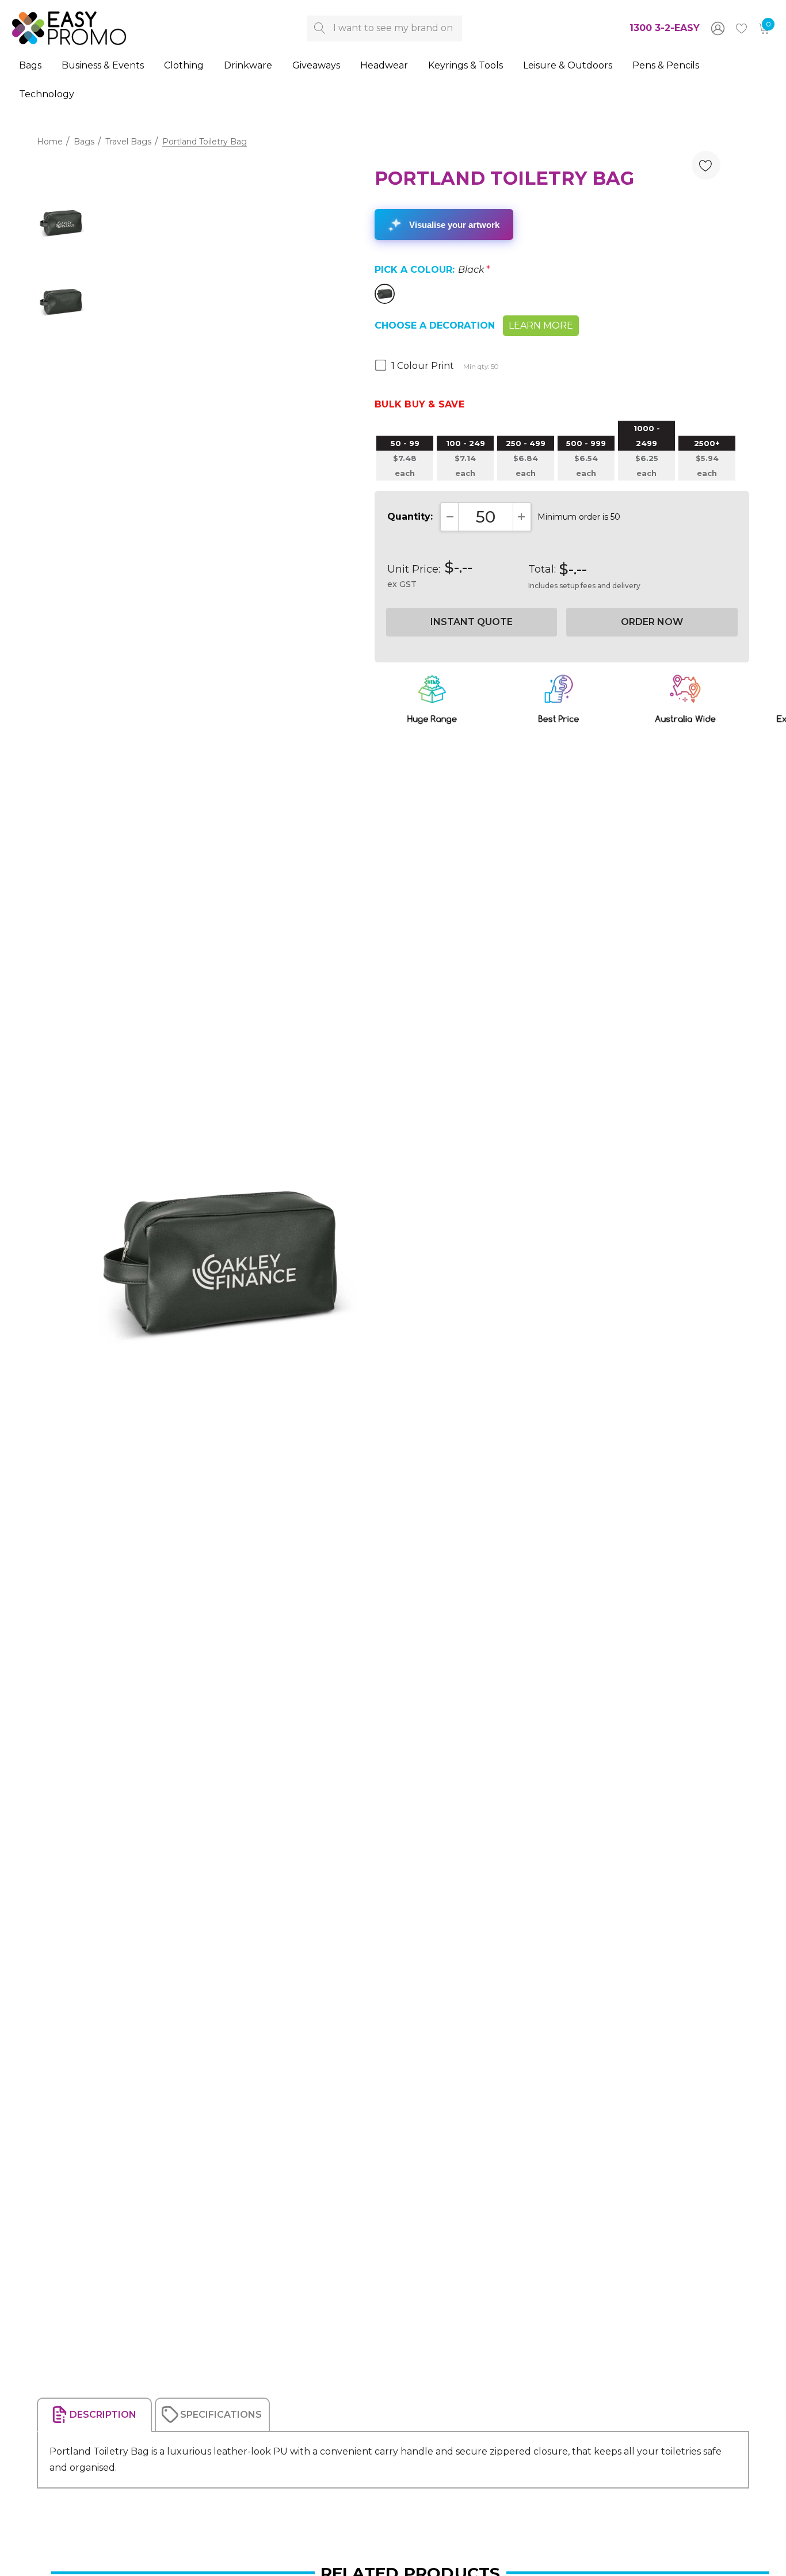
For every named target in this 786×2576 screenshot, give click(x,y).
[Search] (320, 28)
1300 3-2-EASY (665, 28)
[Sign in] (717, 28)
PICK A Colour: (432, 270)
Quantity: (410, 517)
